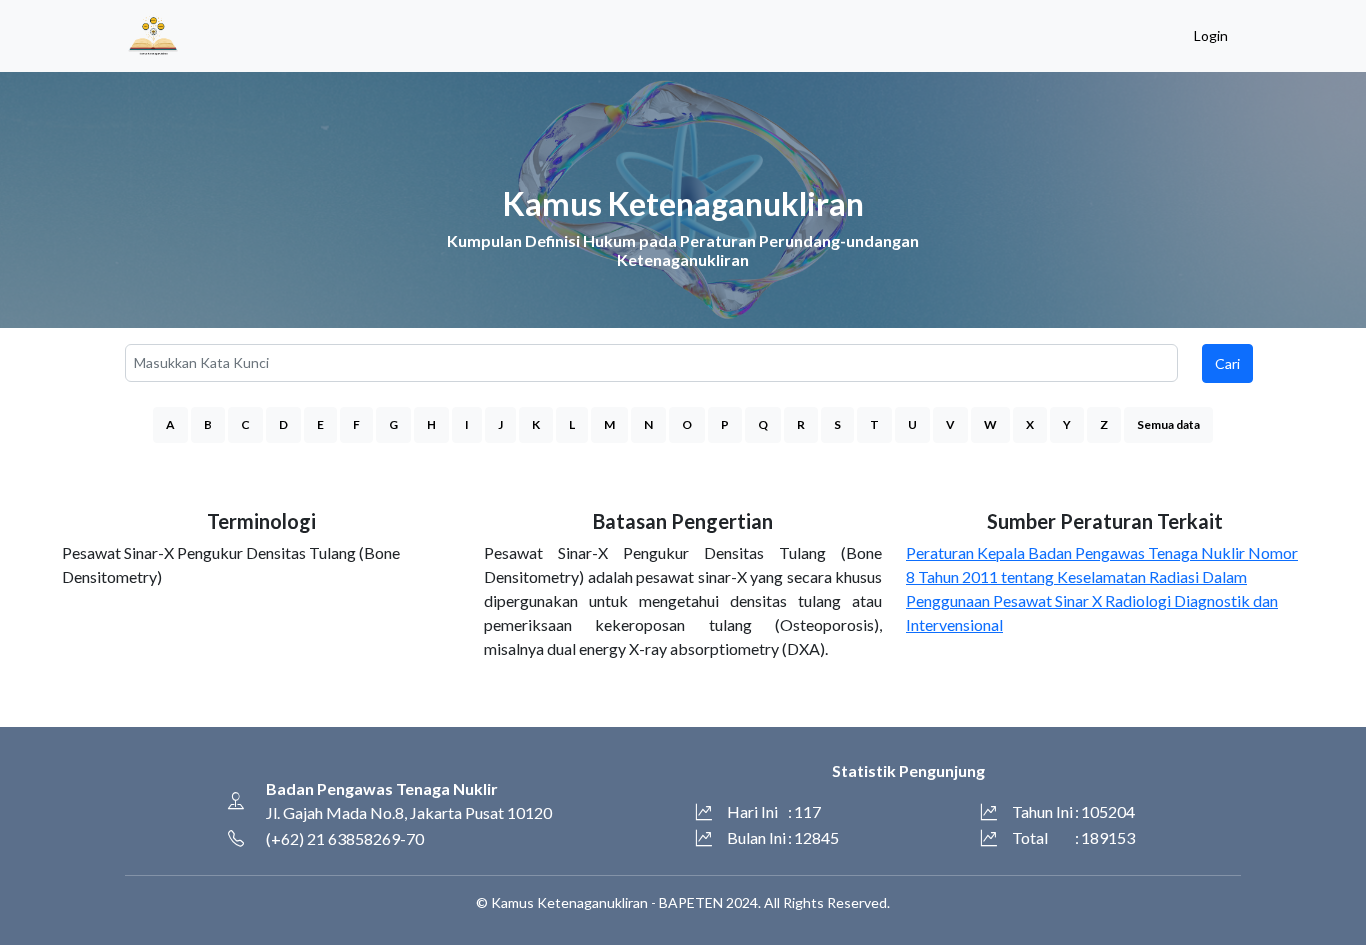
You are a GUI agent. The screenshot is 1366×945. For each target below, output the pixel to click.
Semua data (1168, 424)
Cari (1227, 363)
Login (1211, 35)
